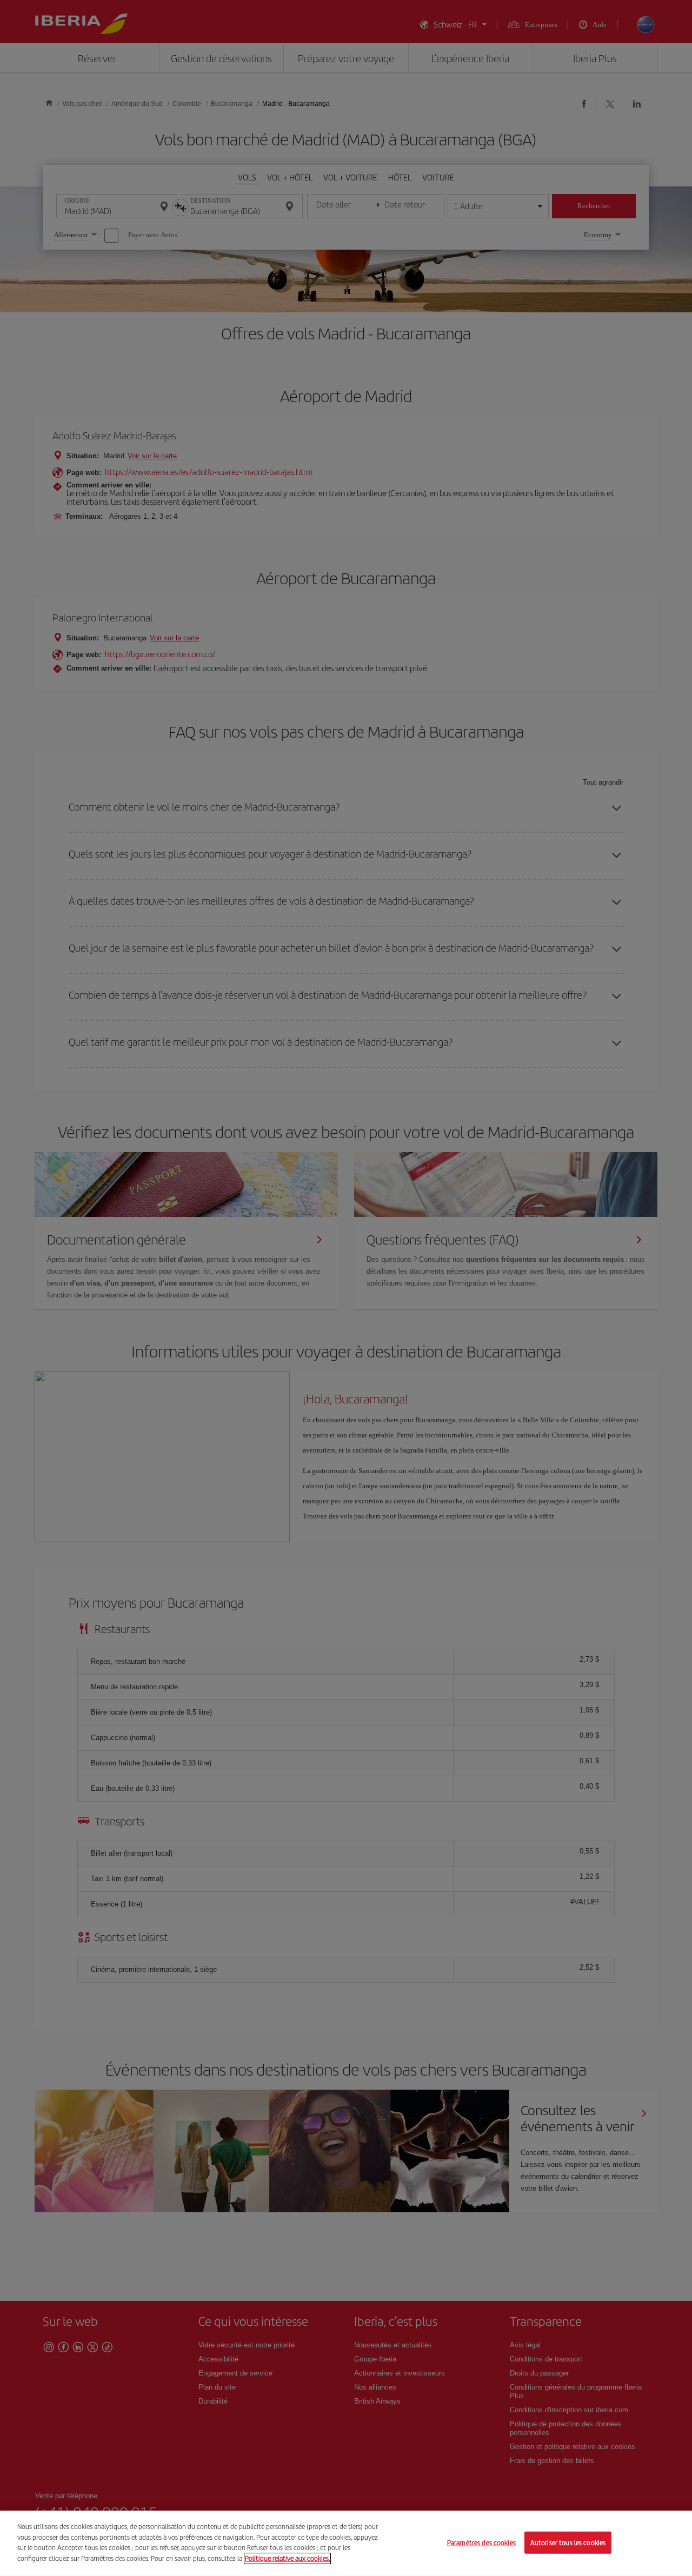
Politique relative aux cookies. (287, 2558)
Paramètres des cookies (481, 2542)
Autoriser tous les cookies (568, 2542)
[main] (346, 2543)
